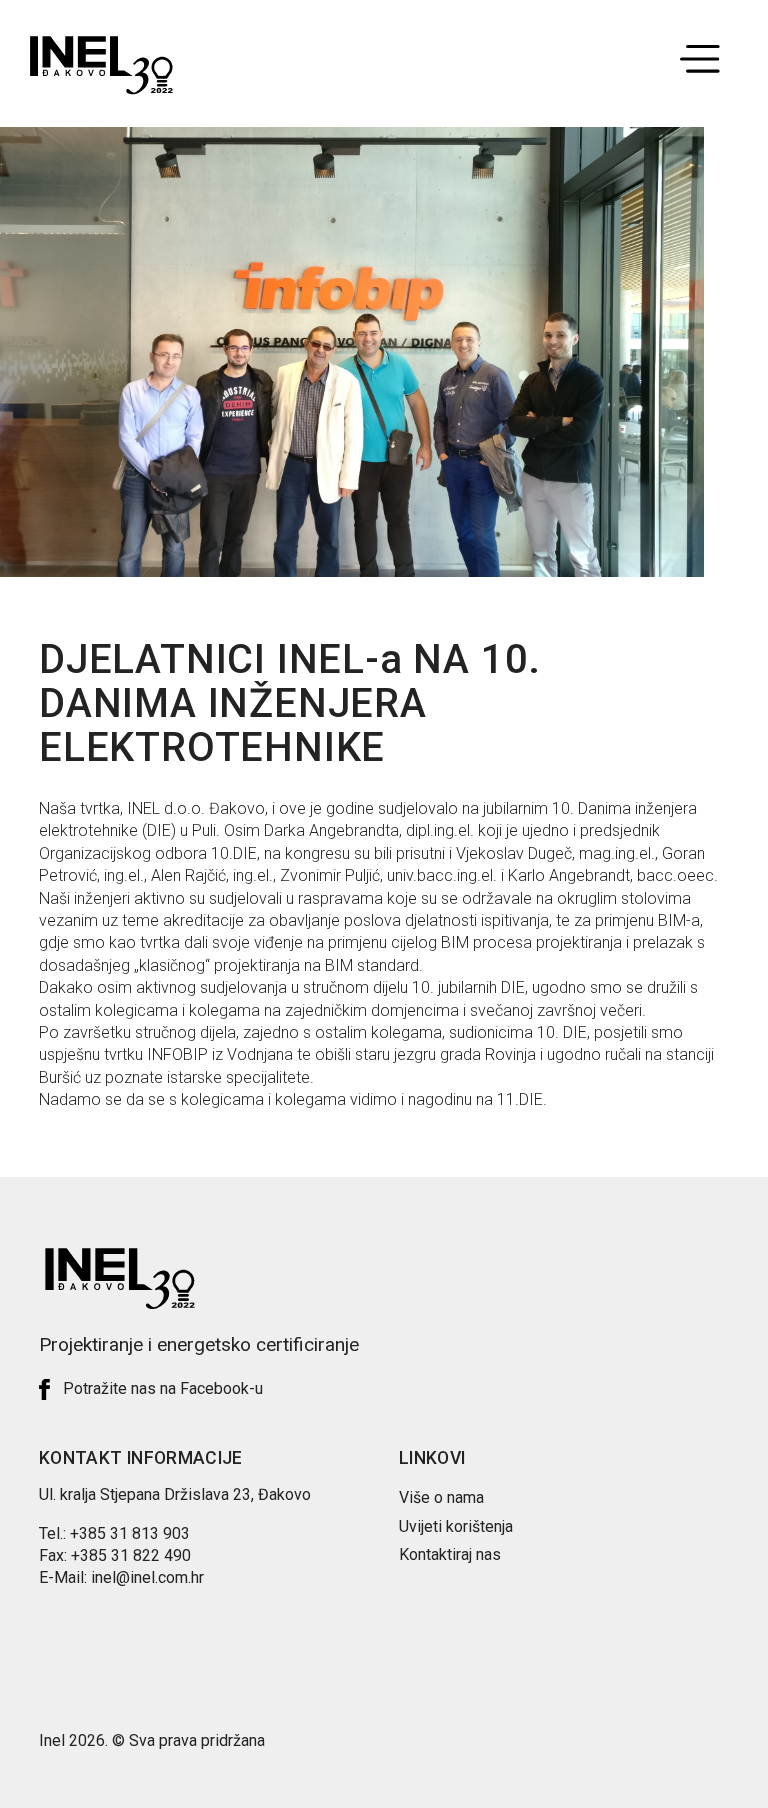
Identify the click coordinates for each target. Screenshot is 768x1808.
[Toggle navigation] (700, 67)
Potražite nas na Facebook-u (163, 1388)
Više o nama (441, 1497)
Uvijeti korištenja (456, 1526)
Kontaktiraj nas (450, 1554)
